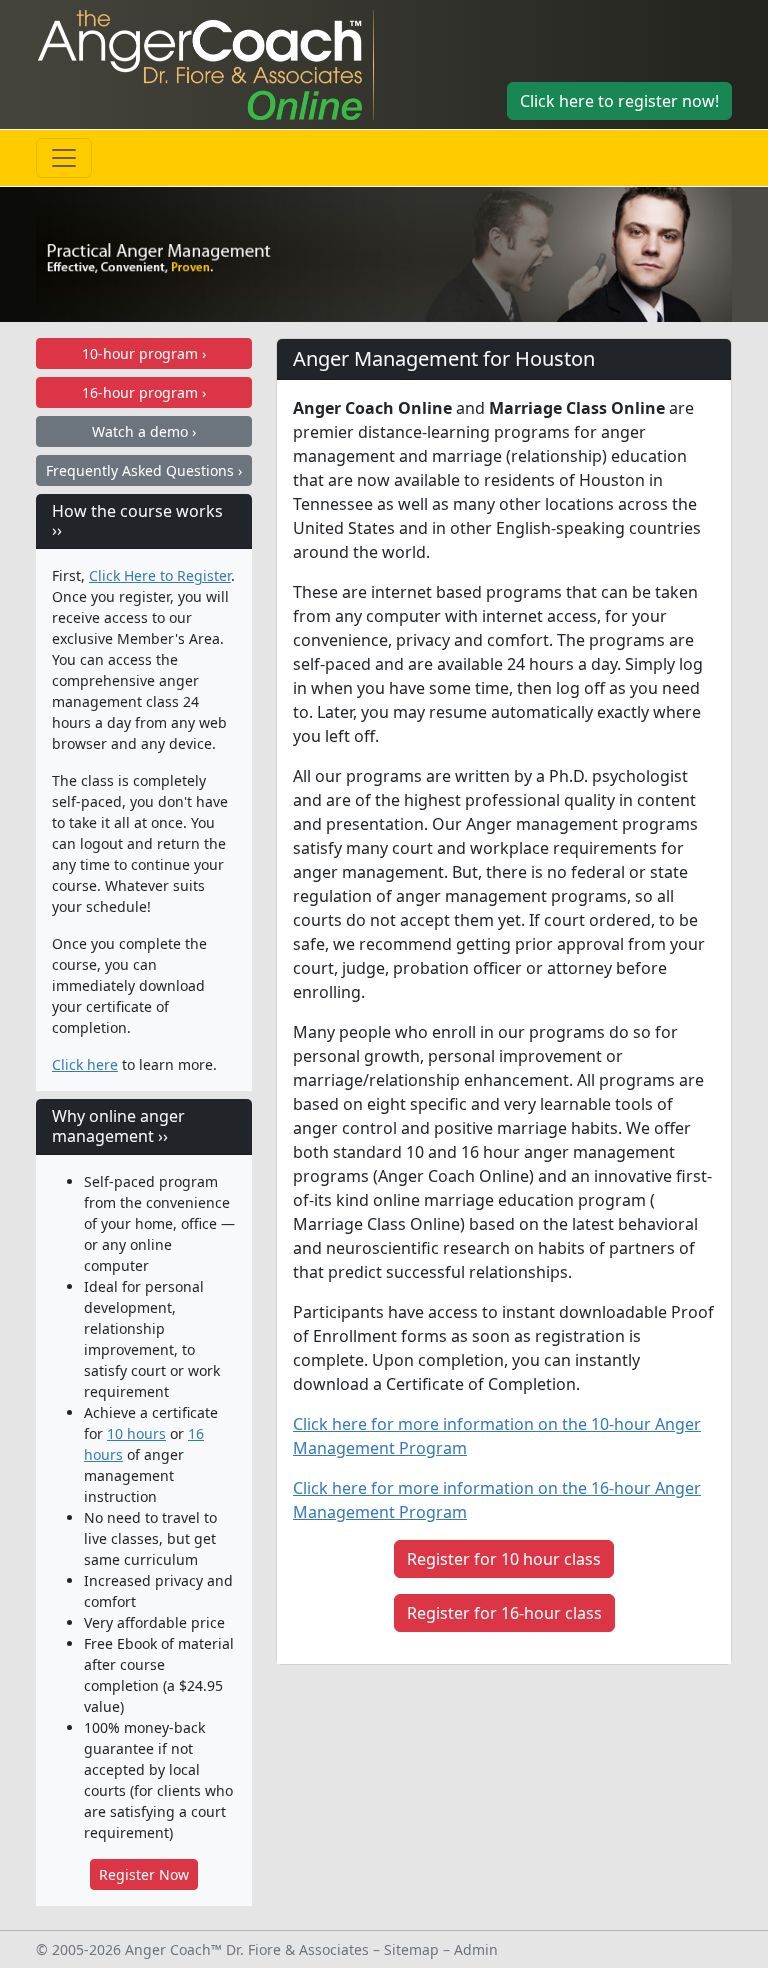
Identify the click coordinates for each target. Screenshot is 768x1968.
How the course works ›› (137, 520)
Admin (476, 1949)
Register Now (144, 1874)
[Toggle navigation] (64, 158)
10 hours (136, 1433)
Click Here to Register (160, 575)
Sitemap (411, 1949)
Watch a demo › (144, 431)
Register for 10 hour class (504, 1559)
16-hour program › (144, 392)
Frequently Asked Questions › (144, 470)
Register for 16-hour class (504, 1613)
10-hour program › (144, 353)
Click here (85, 1064)
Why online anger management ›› (118, 1125)
